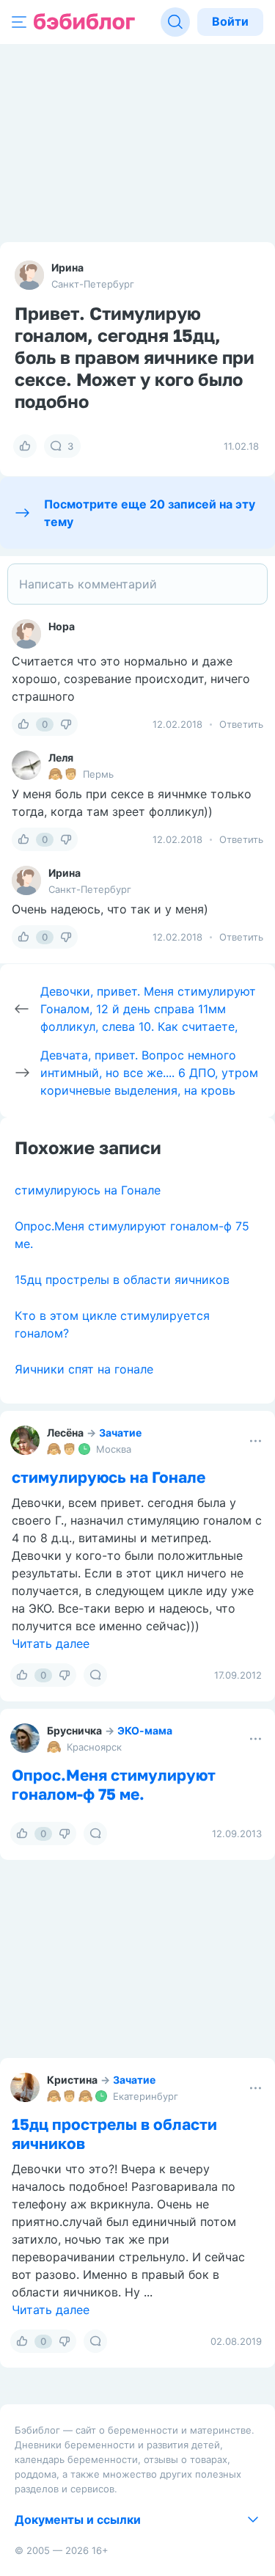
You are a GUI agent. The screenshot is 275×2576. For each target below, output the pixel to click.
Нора (62, 626)
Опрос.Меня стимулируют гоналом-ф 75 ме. (114, 1784)
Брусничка (74, 1730)
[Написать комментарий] (137, 584)
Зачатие (120, 1433)
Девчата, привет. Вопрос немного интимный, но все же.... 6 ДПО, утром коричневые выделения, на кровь (149, 1073)
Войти (230, 21)
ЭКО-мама (145, 1730)
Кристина (72, 2080)
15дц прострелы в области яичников (122, 1280)
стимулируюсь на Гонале (88, 1190)
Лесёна (65, 1433)
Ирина (67, 267)
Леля (61, 758)
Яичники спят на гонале (84, 1369)
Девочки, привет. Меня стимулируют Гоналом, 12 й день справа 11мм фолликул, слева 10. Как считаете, (148, 1009)
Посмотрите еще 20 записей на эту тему (150, 513)
